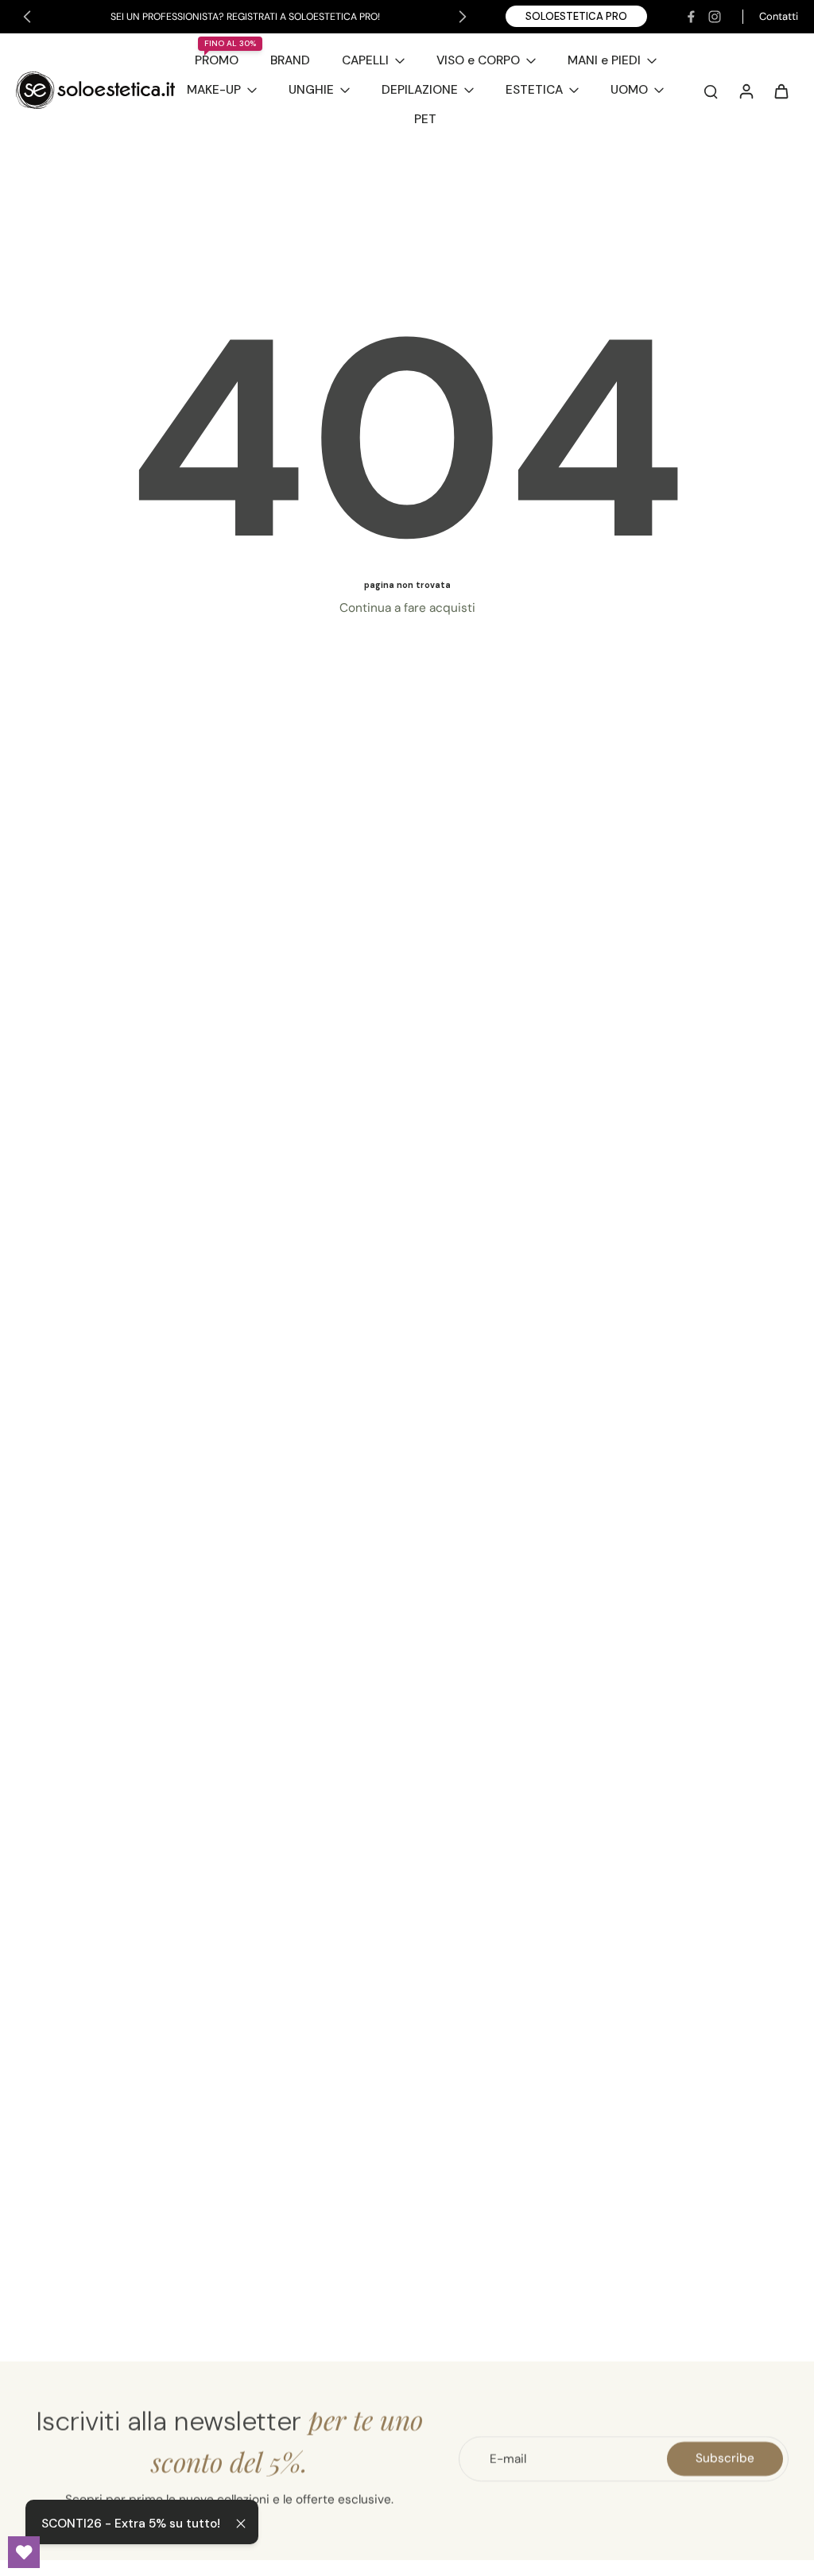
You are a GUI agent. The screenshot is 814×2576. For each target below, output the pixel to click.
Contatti (779, 16)
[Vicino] (241, 2524)
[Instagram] (715, 17)
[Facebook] (691, 17)
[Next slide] (463, 17)
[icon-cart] (781, 91)
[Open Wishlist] (24, 2552)
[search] (711, 91)
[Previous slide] (27, 17)
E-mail (508, 2458)
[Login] (746, 91)
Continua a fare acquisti (407, 608)
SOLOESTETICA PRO (576, 16)
